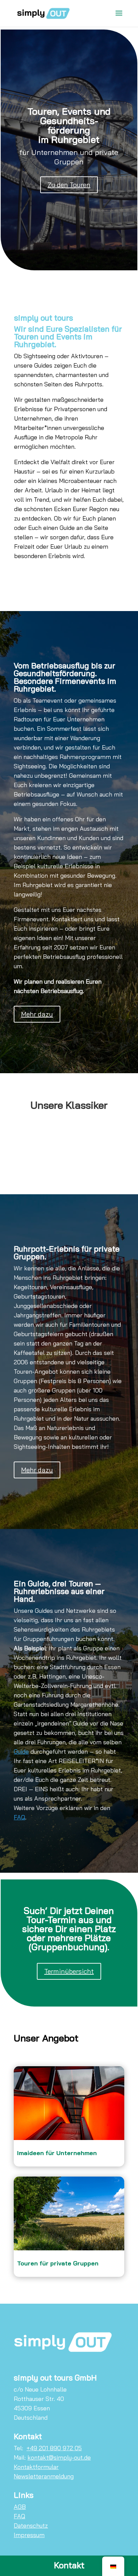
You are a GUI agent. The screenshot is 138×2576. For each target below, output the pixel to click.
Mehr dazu (37, 1014)
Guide (21, 1751)
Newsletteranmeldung (44, 2476)
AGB (20, 2507)
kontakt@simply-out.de (59, 2457)
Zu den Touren (69, 185)
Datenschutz (31, 2526)
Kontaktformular (36, 2467)
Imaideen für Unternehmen (57, 2153)
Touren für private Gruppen (58, 2263)
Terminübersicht (69, 1971)
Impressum (29, 2535)
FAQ (19, 1817)
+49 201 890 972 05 (54, 2448)
